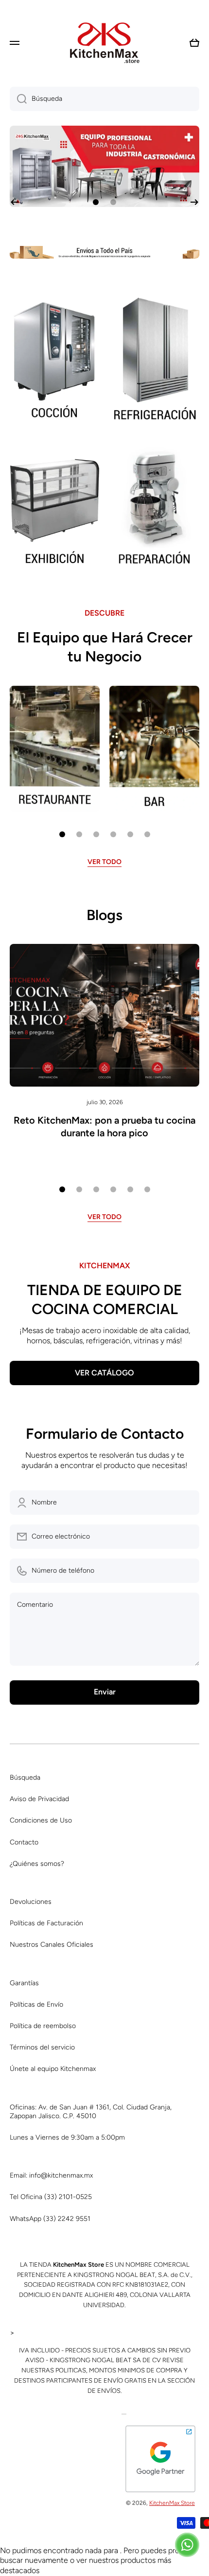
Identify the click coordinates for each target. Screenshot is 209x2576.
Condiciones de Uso (41, 1820)
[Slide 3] (96, 834)
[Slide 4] (113, 834)
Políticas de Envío (36, 2004)
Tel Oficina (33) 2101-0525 (51, 2197)
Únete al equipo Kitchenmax (53, 2069)
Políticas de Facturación (46, 1923)
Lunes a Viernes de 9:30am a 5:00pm (67, 2137)
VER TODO (104, 862)
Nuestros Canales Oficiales (52, 1945)
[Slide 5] (130, 834)
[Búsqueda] (18, 99)
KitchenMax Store (172, 2503)
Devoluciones (31, 1902)
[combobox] (104, 99)
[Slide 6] (147, 834)
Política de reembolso (43, 2026)
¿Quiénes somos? (37, 1864)
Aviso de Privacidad (39, 1799)
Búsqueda (25, 1777)
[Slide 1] (62, 834)
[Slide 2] (79, 834)
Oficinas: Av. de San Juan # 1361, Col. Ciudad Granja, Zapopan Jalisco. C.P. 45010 (91, 2112)
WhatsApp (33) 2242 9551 (50, 2219)
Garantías (24, 1983)
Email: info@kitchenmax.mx (51, 2175)
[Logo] (104, 43)
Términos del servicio (42, 2047)
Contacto (24, 1842)
